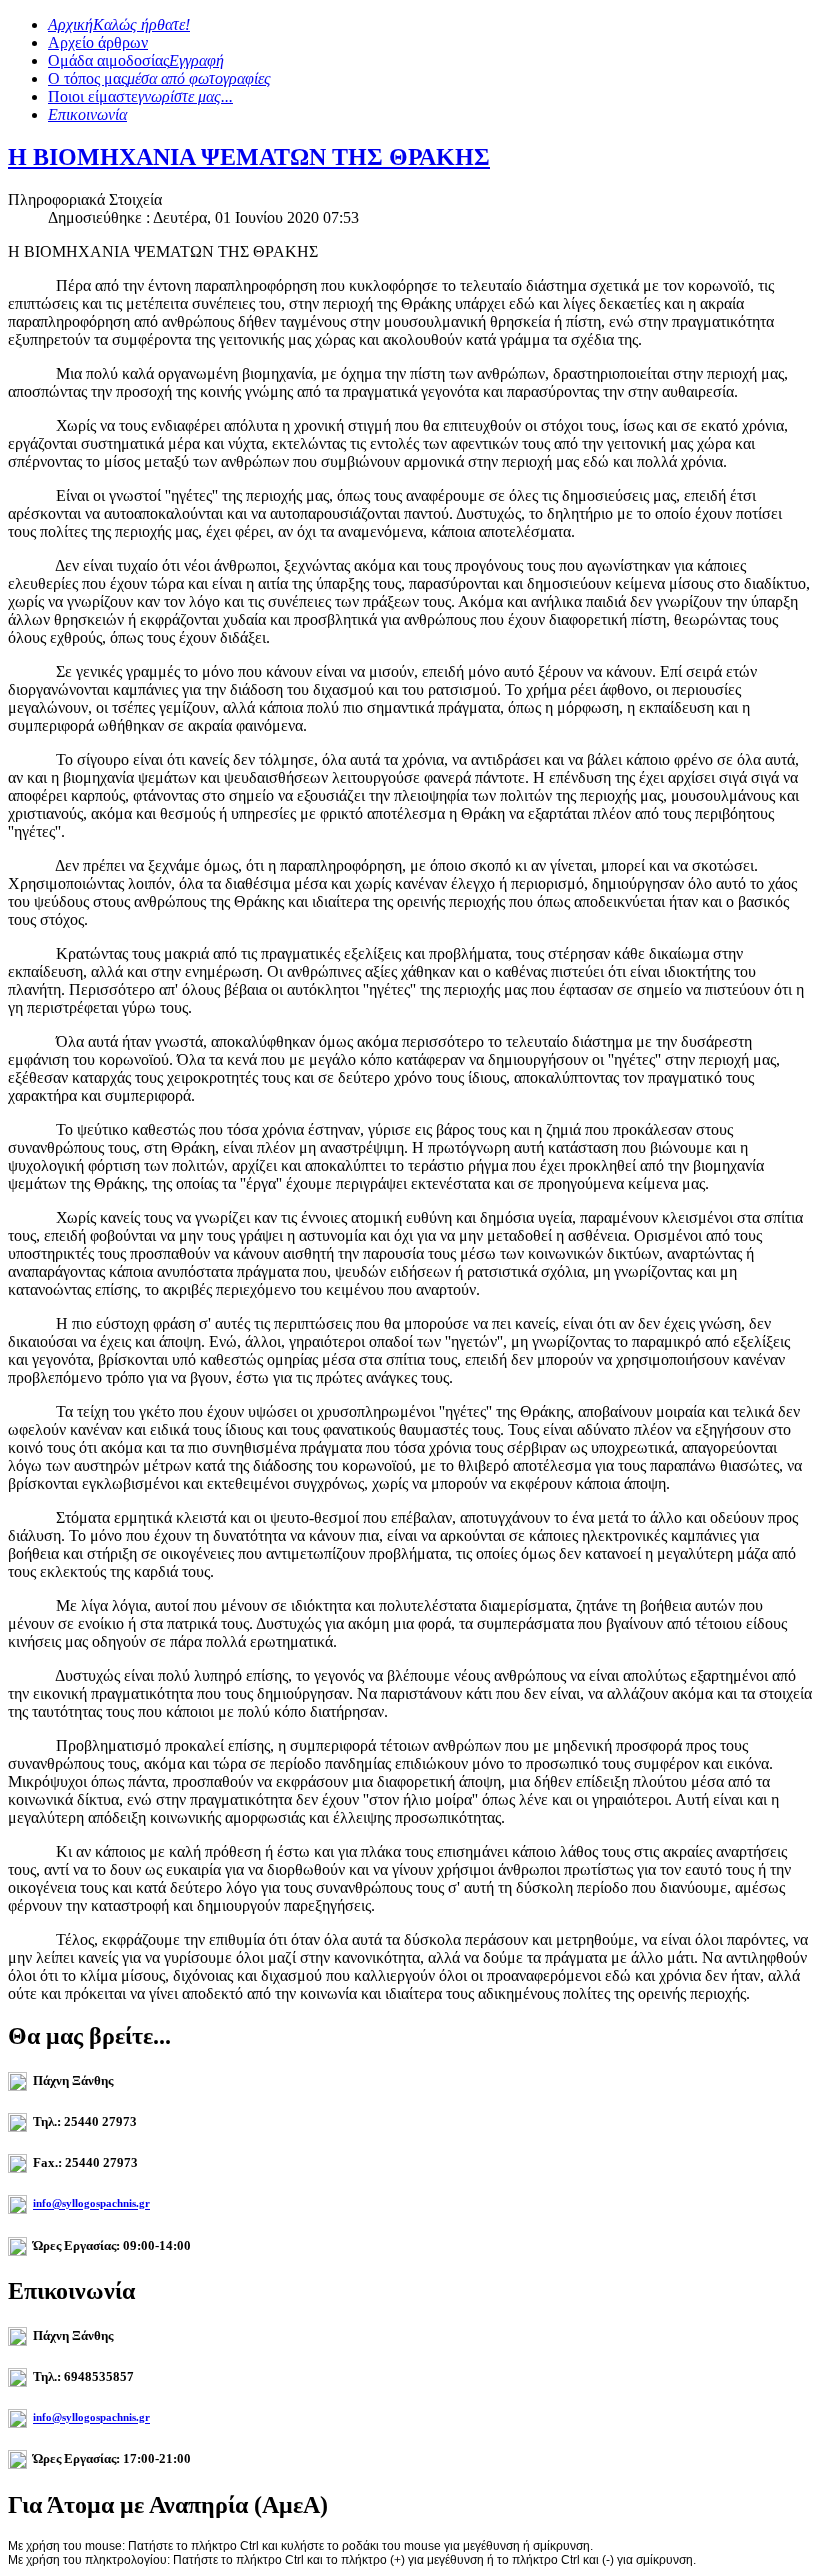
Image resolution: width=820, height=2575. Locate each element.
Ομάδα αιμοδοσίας (136, 60)
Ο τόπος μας (159, 78)
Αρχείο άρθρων (98, 42)
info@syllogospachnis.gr (91, 2204)
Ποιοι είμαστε (140, 96)
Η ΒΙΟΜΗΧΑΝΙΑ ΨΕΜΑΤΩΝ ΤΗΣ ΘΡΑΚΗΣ (249, 157)
